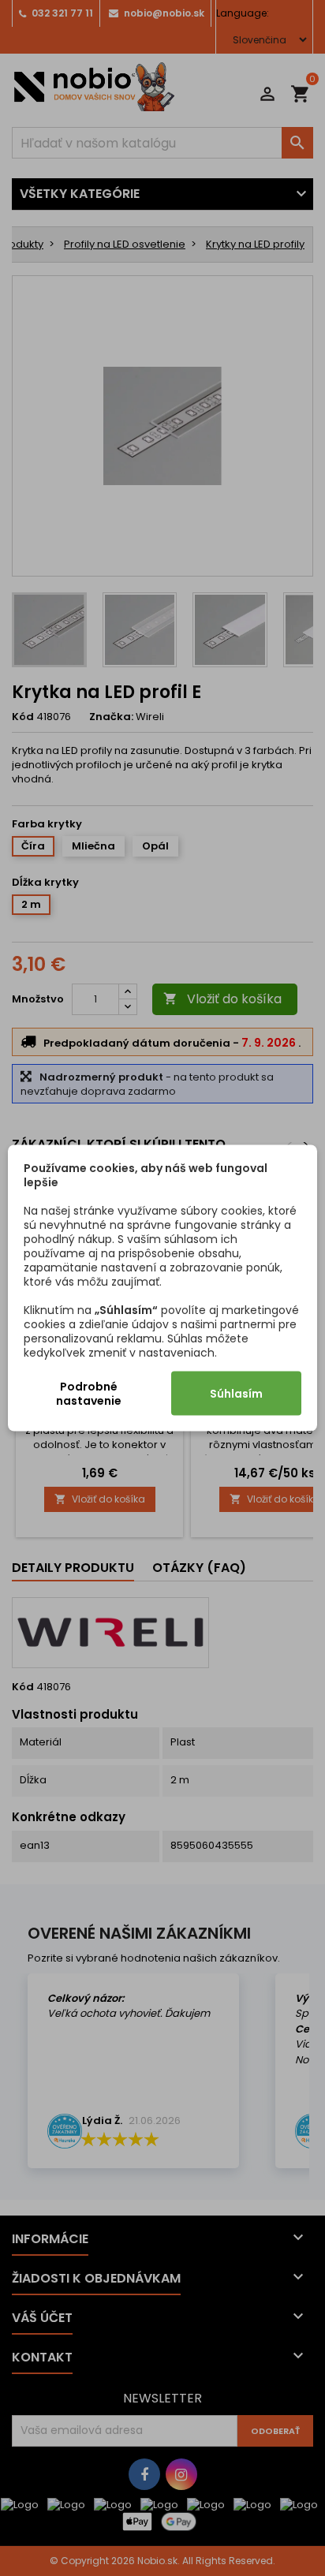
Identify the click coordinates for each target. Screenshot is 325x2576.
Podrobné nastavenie (89, 1394)
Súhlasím (236, 1394)
